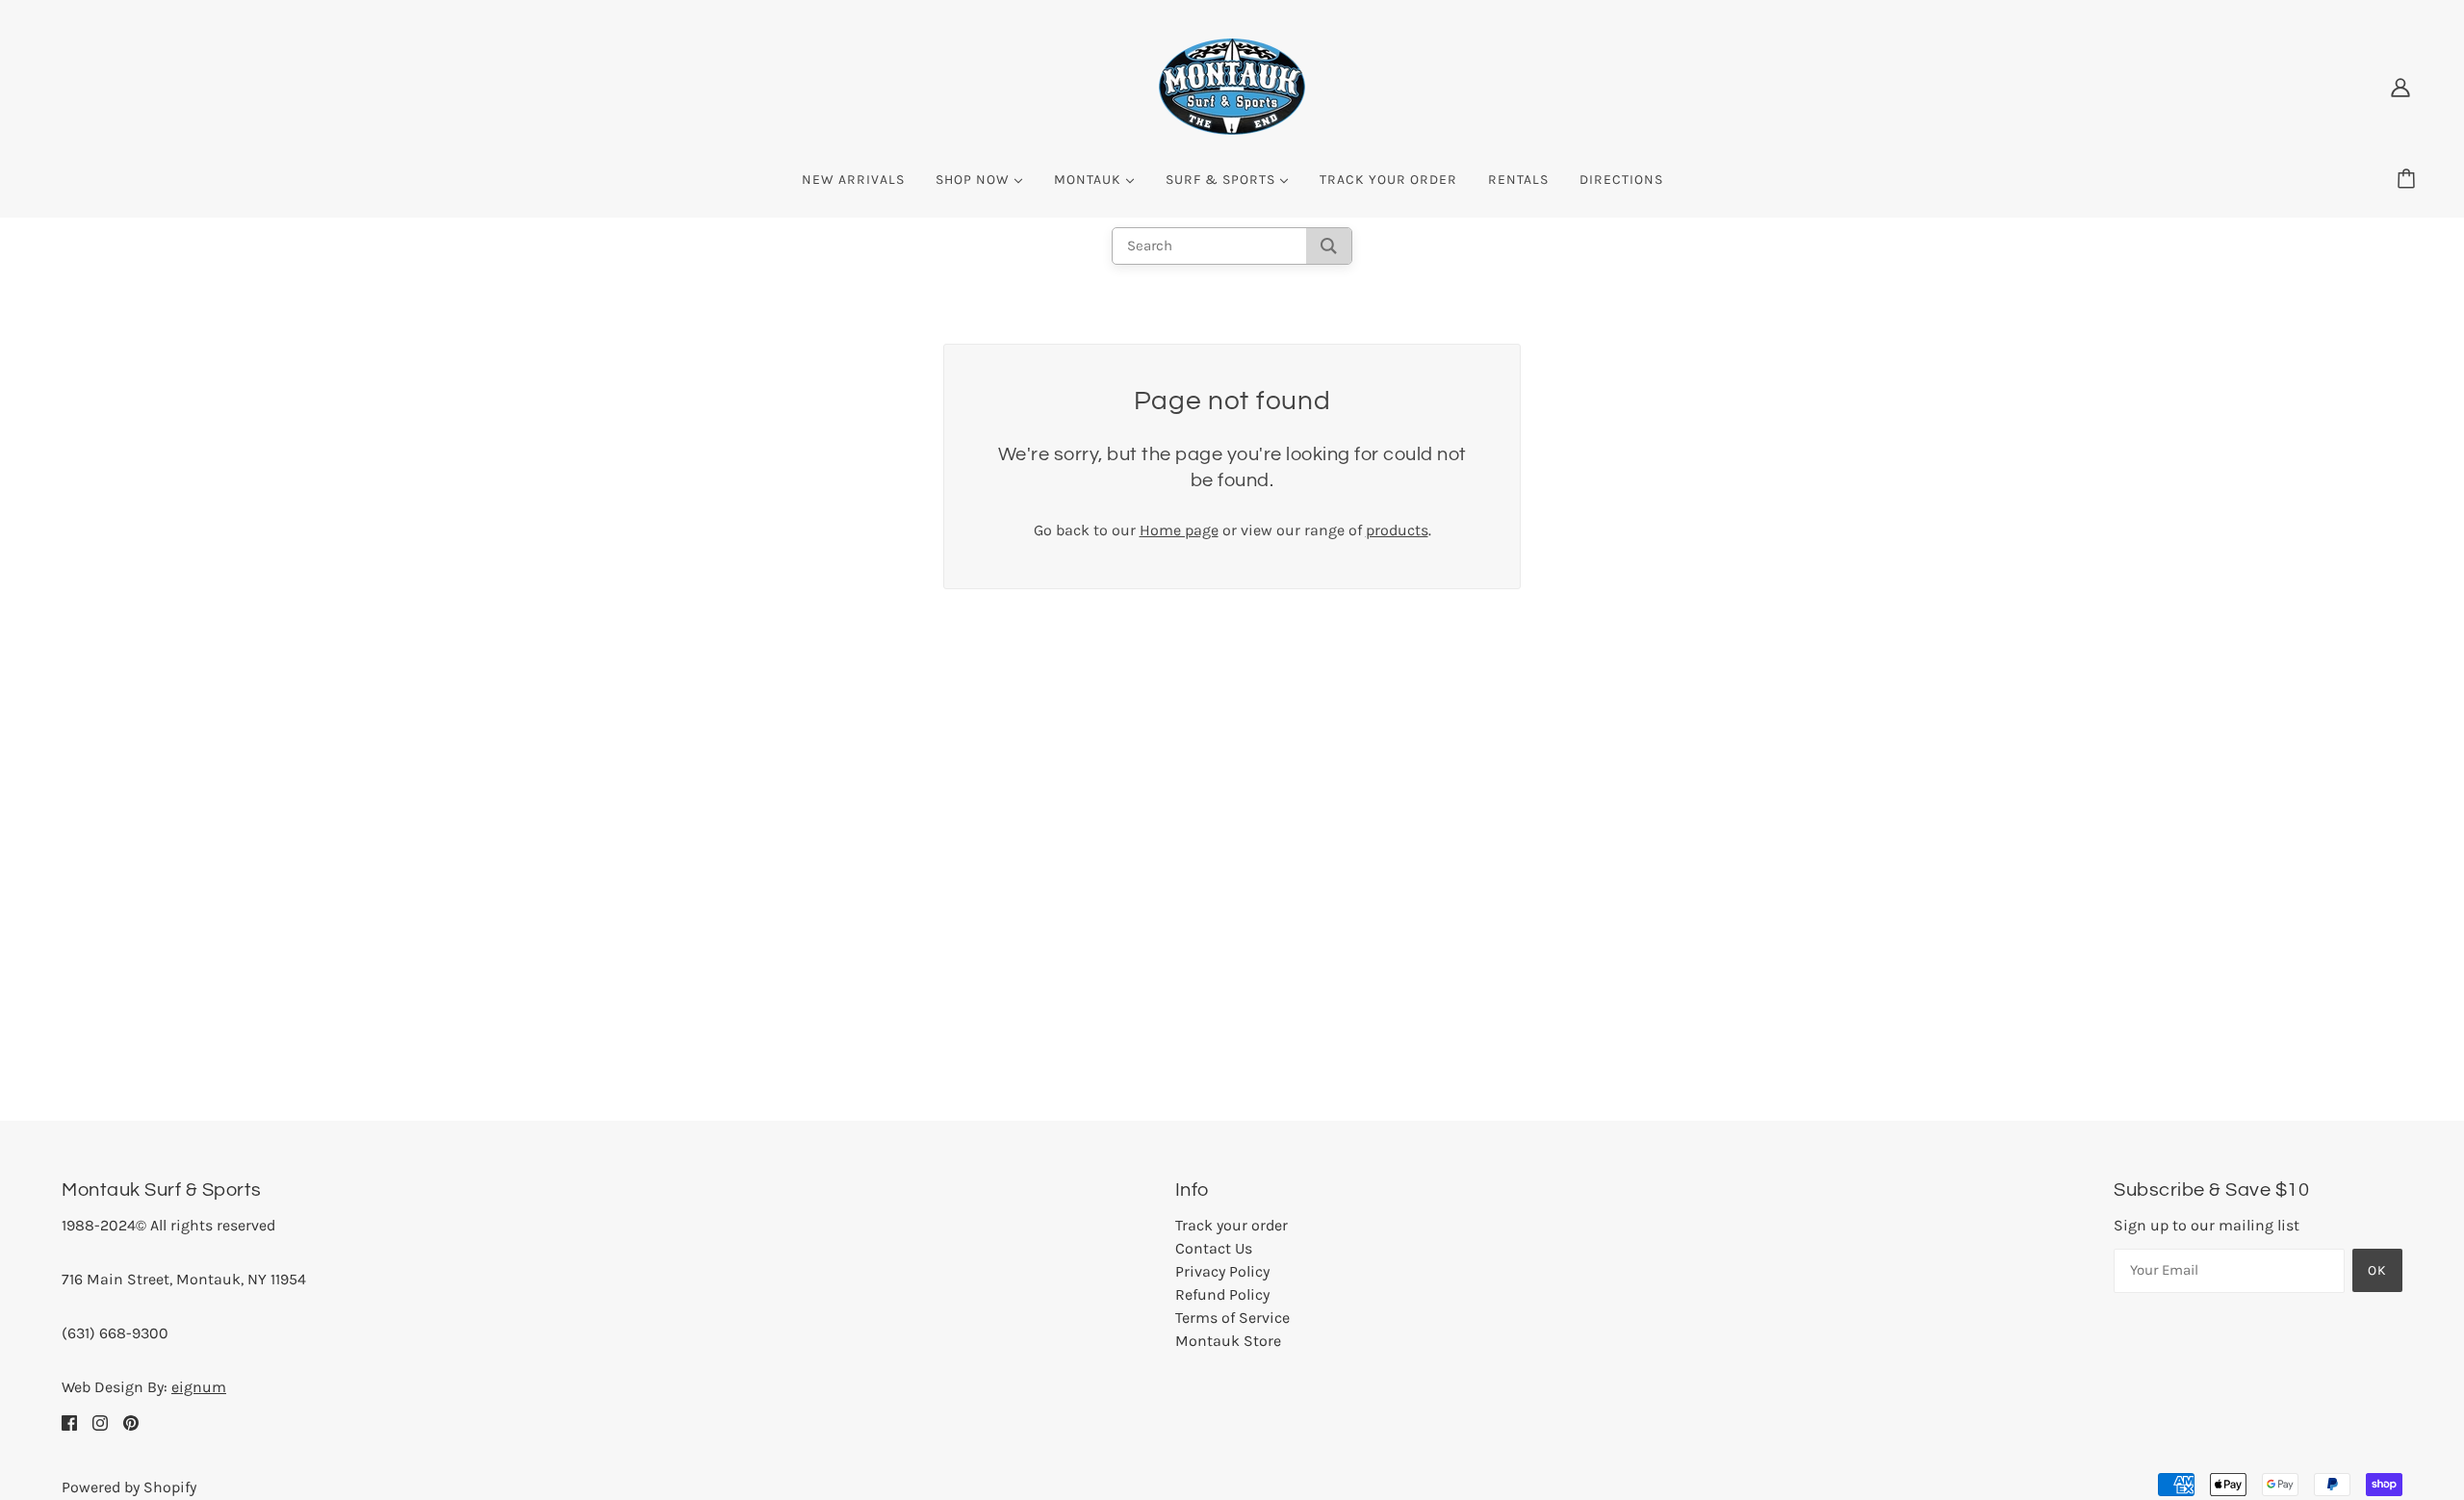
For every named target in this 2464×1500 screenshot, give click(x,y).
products (1397, 530)
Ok (2377, 1270)
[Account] (2400, 87)
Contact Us (1214, 1248)
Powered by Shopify (129, 1487)
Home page (1179, 530)
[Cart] (2409, 180)
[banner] (1232, 85)
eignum (199, 1387)
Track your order (1232, 1225)
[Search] (1329, 246)
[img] (69, 1422)
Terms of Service (1232, 1318)
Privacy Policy (1222, 1271)
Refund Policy (1222, 1294)
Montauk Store (1228, 1341)
